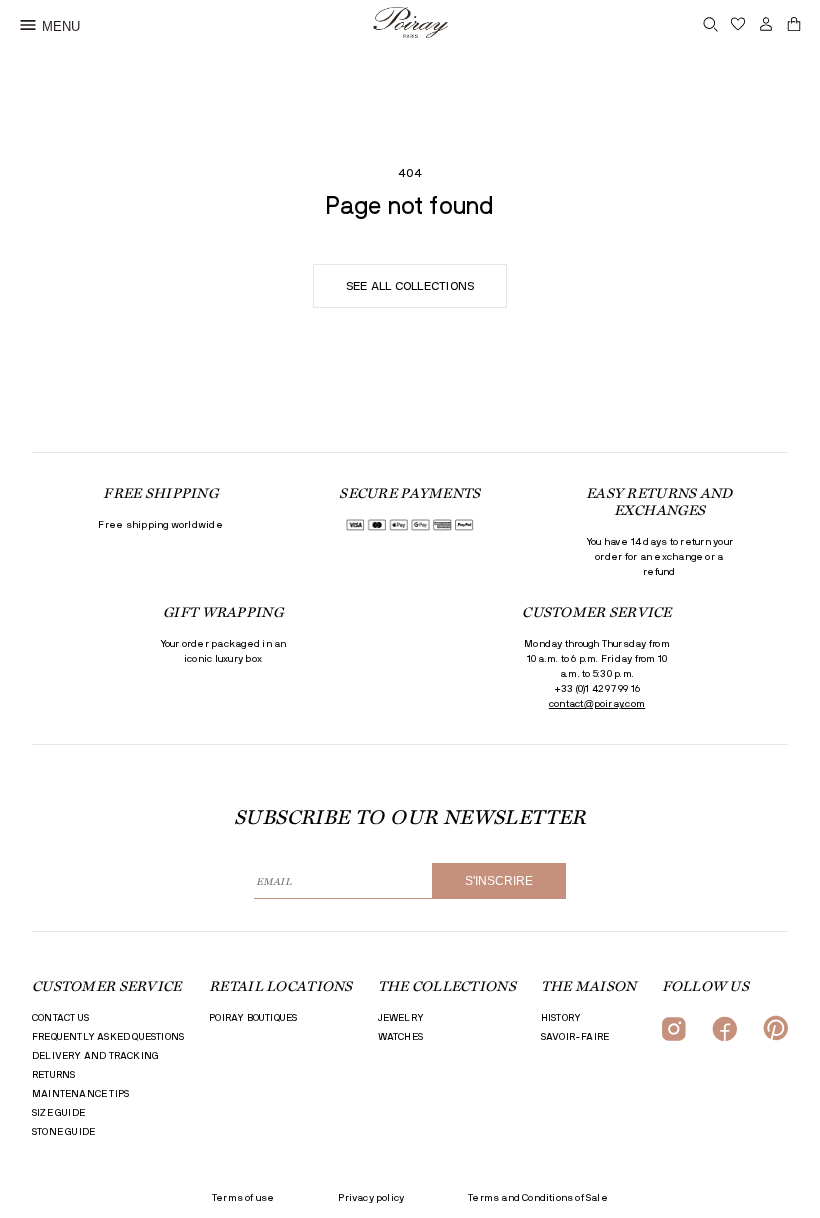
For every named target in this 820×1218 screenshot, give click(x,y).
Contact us (60, 1018)
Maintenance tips (80, 1094)
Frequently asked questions (108, 1037)
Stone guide (63, 1132)
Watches (400, 1037)
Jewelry (401, 1018)
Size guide (58, 1113)
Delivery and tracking (95, 1056)
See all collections (410, 286)
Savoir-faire (575, 1037)
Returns (53, 1075)
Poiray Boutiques (253, 1018)
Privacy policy (371, 1198)
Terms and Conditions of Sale (538, 1198)
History (561, 1018)
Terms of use (243, 1198)
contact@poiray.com (597, 704)
